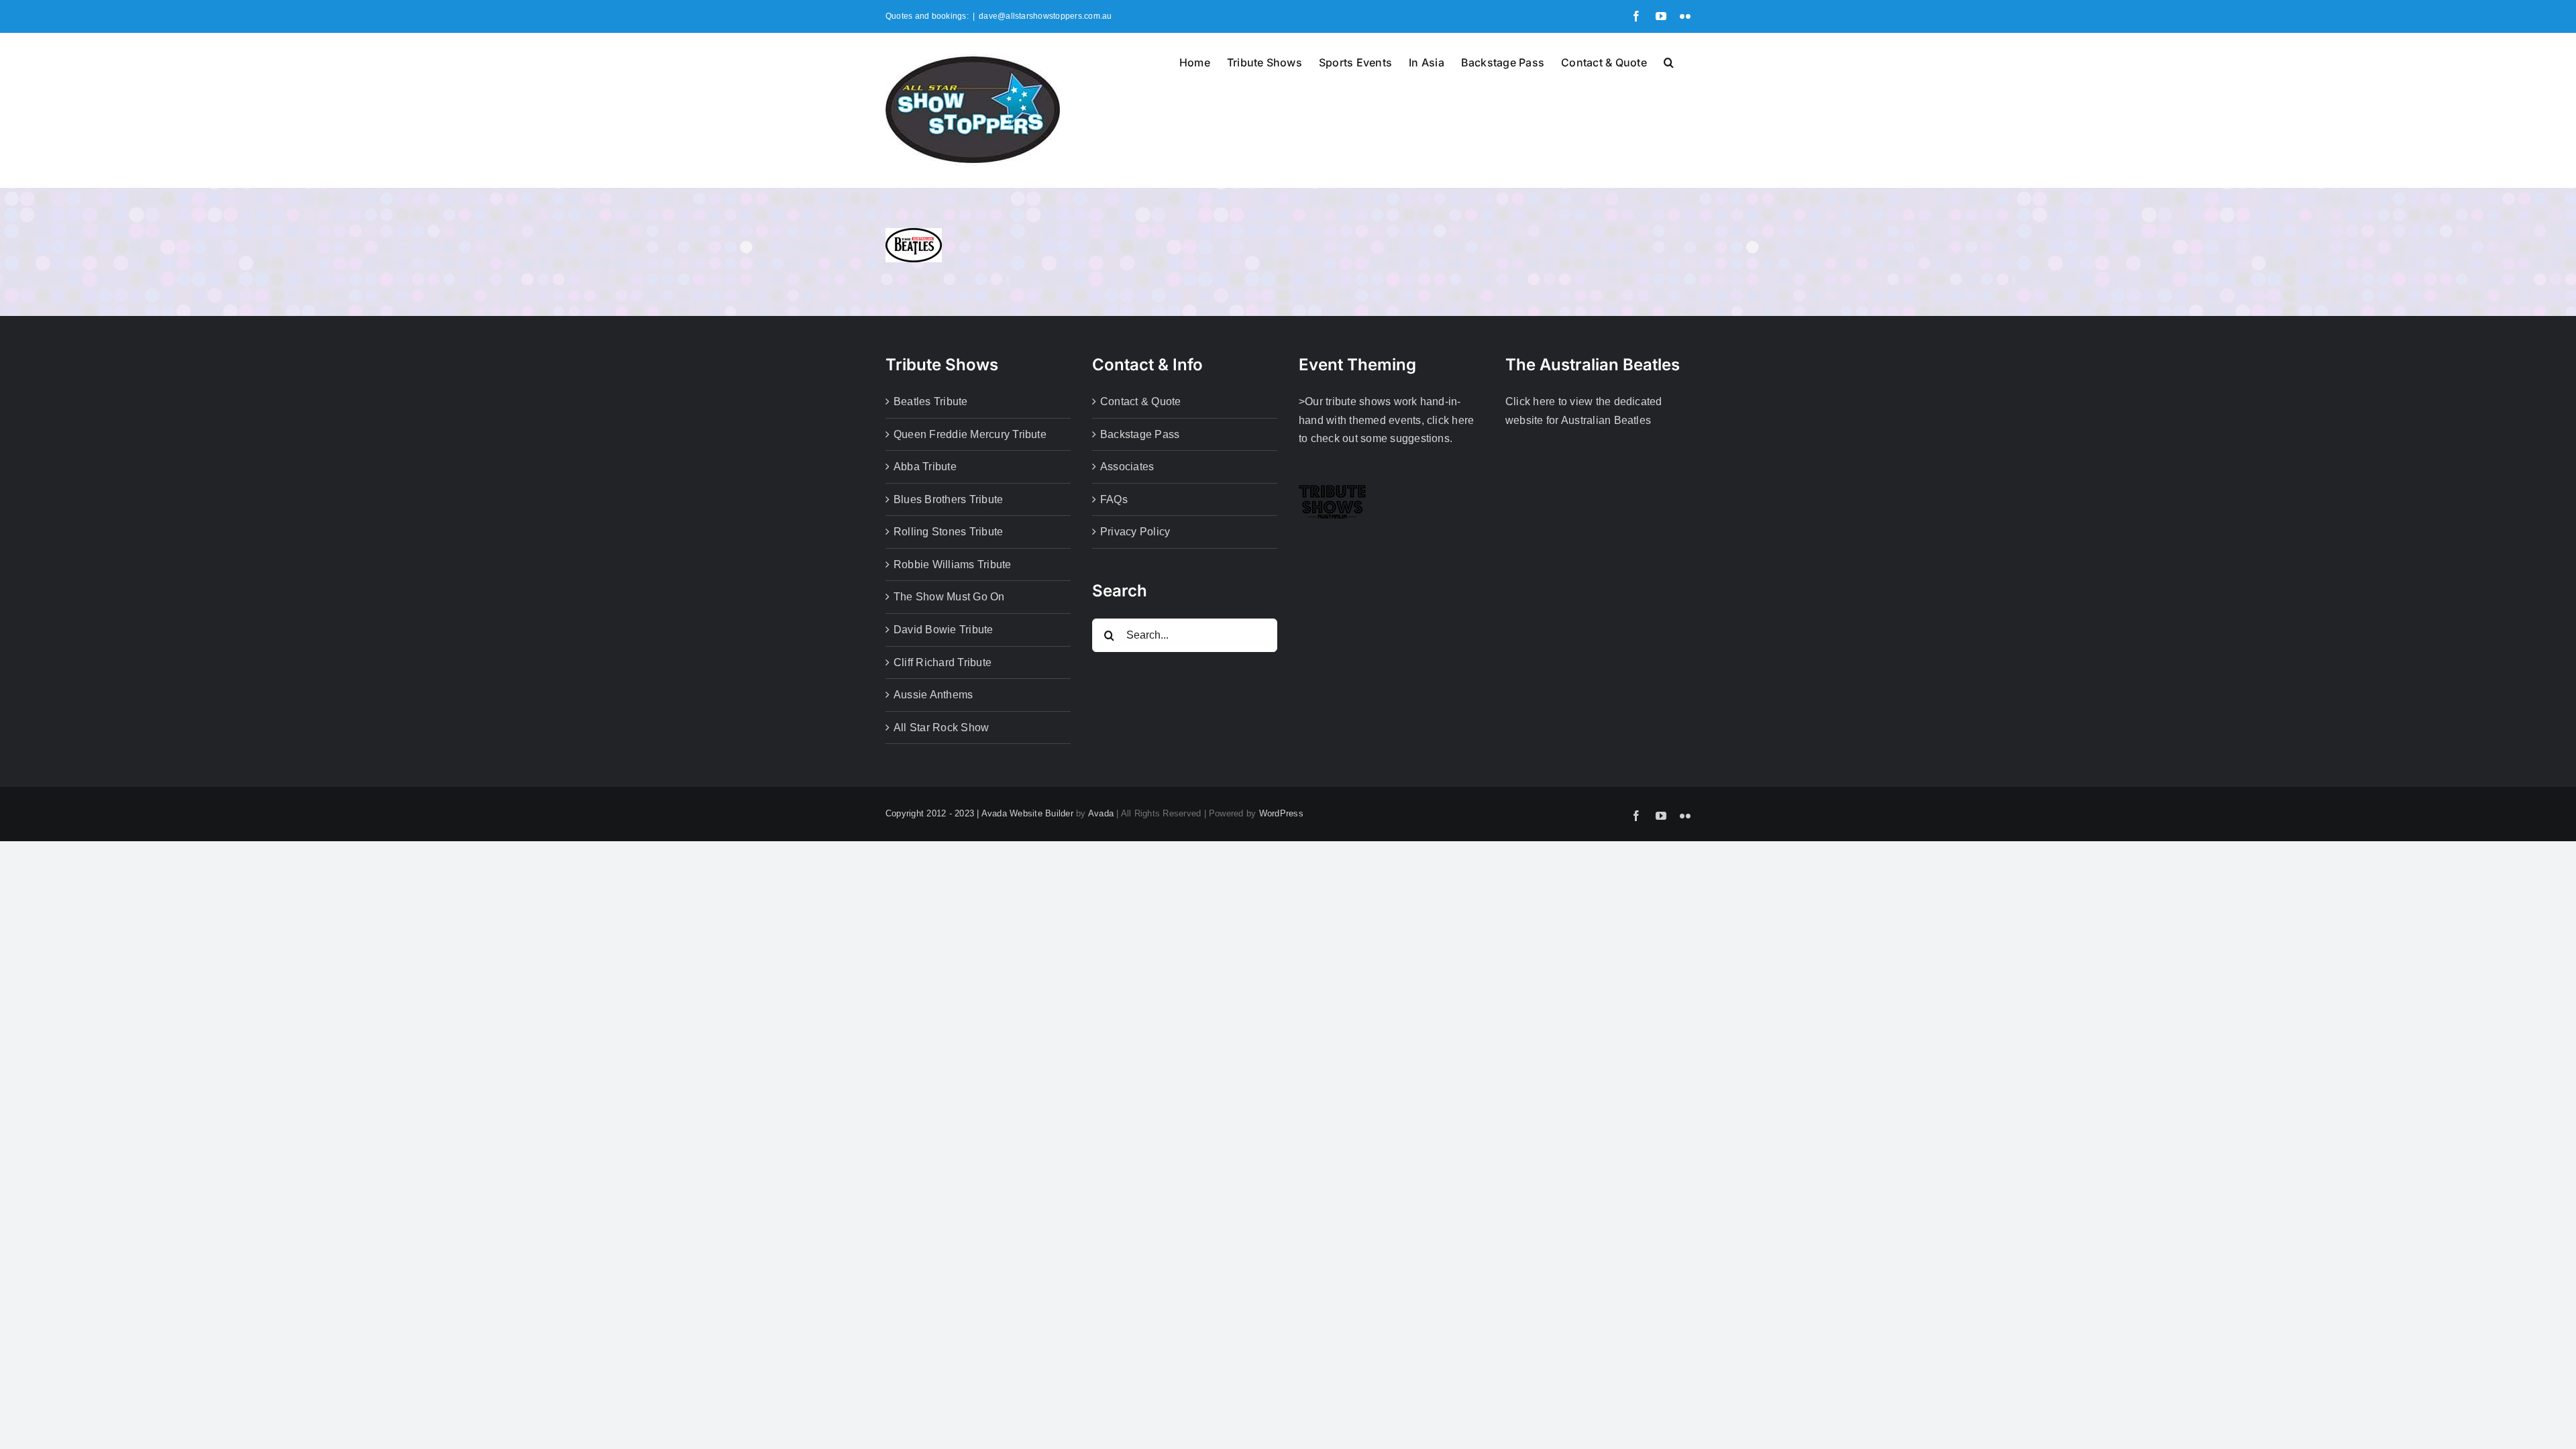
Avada (1101, 813)
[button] (1669, 61)
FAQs (1114, 499)
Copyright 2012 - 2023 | (933, 813)
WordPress (1281, 813)
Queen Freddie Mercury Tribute (970, 434)
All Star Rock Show (941, 728)
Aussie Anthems (933, 695)
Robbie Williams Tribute (953, 565)
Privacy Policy (1135, 532)
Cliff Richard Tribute (943, 662)
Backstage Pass (1140, 434)
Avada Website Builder (1027, 813)
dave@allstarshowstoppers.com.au (1045, 16)
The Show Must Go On (949, 597)
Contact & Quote (1141, 401)
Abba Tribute (925, 467)
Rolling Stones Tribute (948, 532)
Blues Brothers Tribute (948, 499)
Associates (1127, 467)
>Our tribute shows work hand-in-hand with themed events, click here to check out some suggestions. (1386, 420)
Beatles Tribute (931, 401)
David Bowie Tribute (944, 630)
